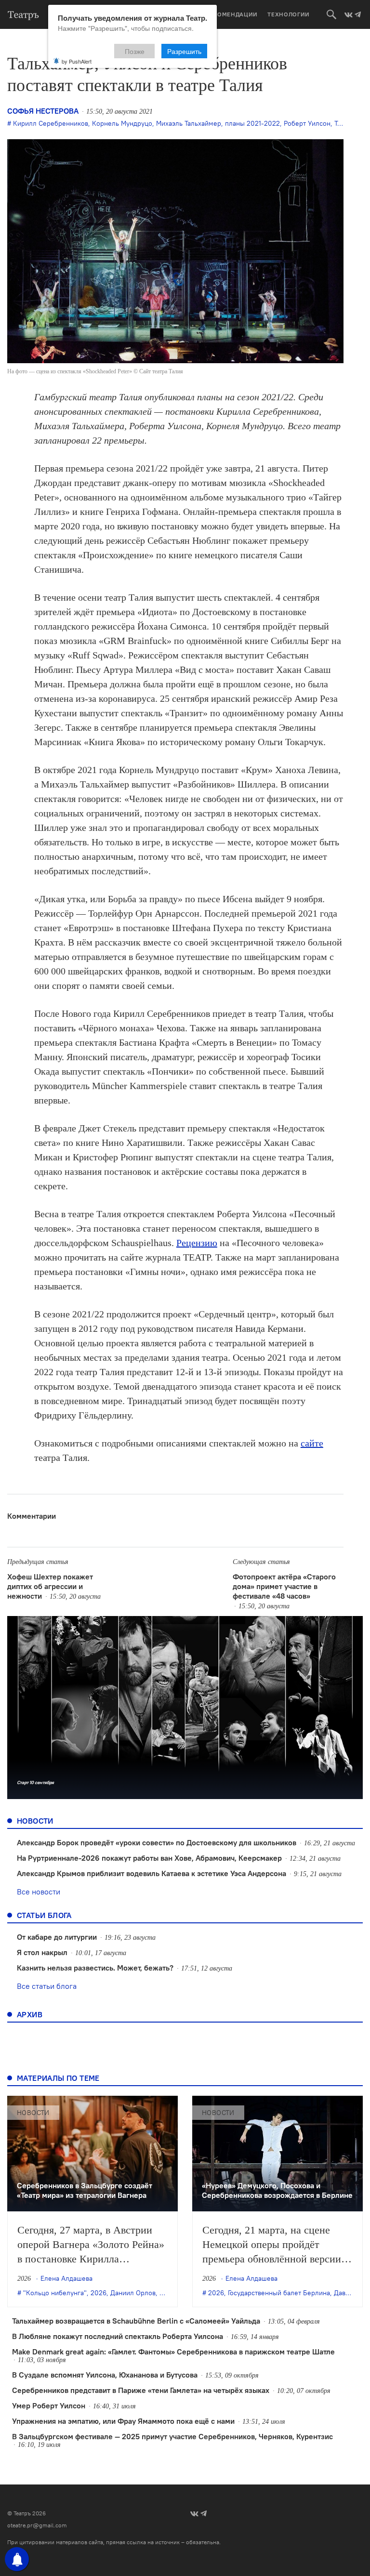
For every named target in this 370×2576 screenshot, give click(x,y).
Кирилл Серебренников (51, 123)
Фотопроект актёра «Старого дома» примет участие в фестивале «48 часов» (284, 1586)
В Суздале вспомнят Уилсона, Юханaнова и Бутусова (105, 2375)
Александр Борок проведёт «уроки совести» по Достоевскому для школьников (157, 1842)
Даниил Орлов (133, 2293)
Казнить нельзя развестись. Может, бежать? (95, 1968)
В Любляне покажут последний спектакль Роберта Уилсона (118, 2336)
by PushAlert (77, 61)
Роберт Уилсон (307, 123)
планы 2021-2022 (252, 123)
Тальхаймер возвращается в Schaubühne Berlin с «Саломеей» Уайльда (136, 2321)
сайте (312, 1443)
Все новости (39, 1892)
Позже (135, 51)
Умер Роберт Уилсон (49, 2405)
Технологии (289, 14)
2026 (99, 2293)
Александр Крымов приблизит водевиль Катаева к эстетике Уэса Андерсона (152, 1873)
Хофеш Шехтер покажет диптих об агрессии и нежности (50, 1586)
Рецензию (197, 1243)
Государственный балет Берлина (279, 2293)
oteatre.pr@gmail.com (37, 2525)
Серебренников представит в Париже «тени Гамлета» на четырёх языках (141, 2390)
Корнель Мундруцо (122, 123)
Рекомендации (232, 14)
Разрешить (184, 51)
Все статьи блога (47, 1986)
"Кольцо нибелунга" (55, 2293)
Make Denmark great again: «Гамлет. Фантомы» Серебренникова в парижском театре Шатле (173, 2352)
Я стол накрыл (42, 1952)
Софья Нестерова (43, 111)
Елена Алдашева (66, 2278)
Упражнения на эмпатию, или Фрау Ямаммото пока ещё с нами (123, 2421)
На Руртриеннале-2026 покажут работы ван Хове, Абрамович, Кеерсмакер (149, 1858)
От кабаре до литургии (57, 1937)
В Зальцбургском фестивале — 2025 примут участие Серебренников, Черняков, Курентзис (172, 2436)
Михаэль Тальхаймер (189, 123)
